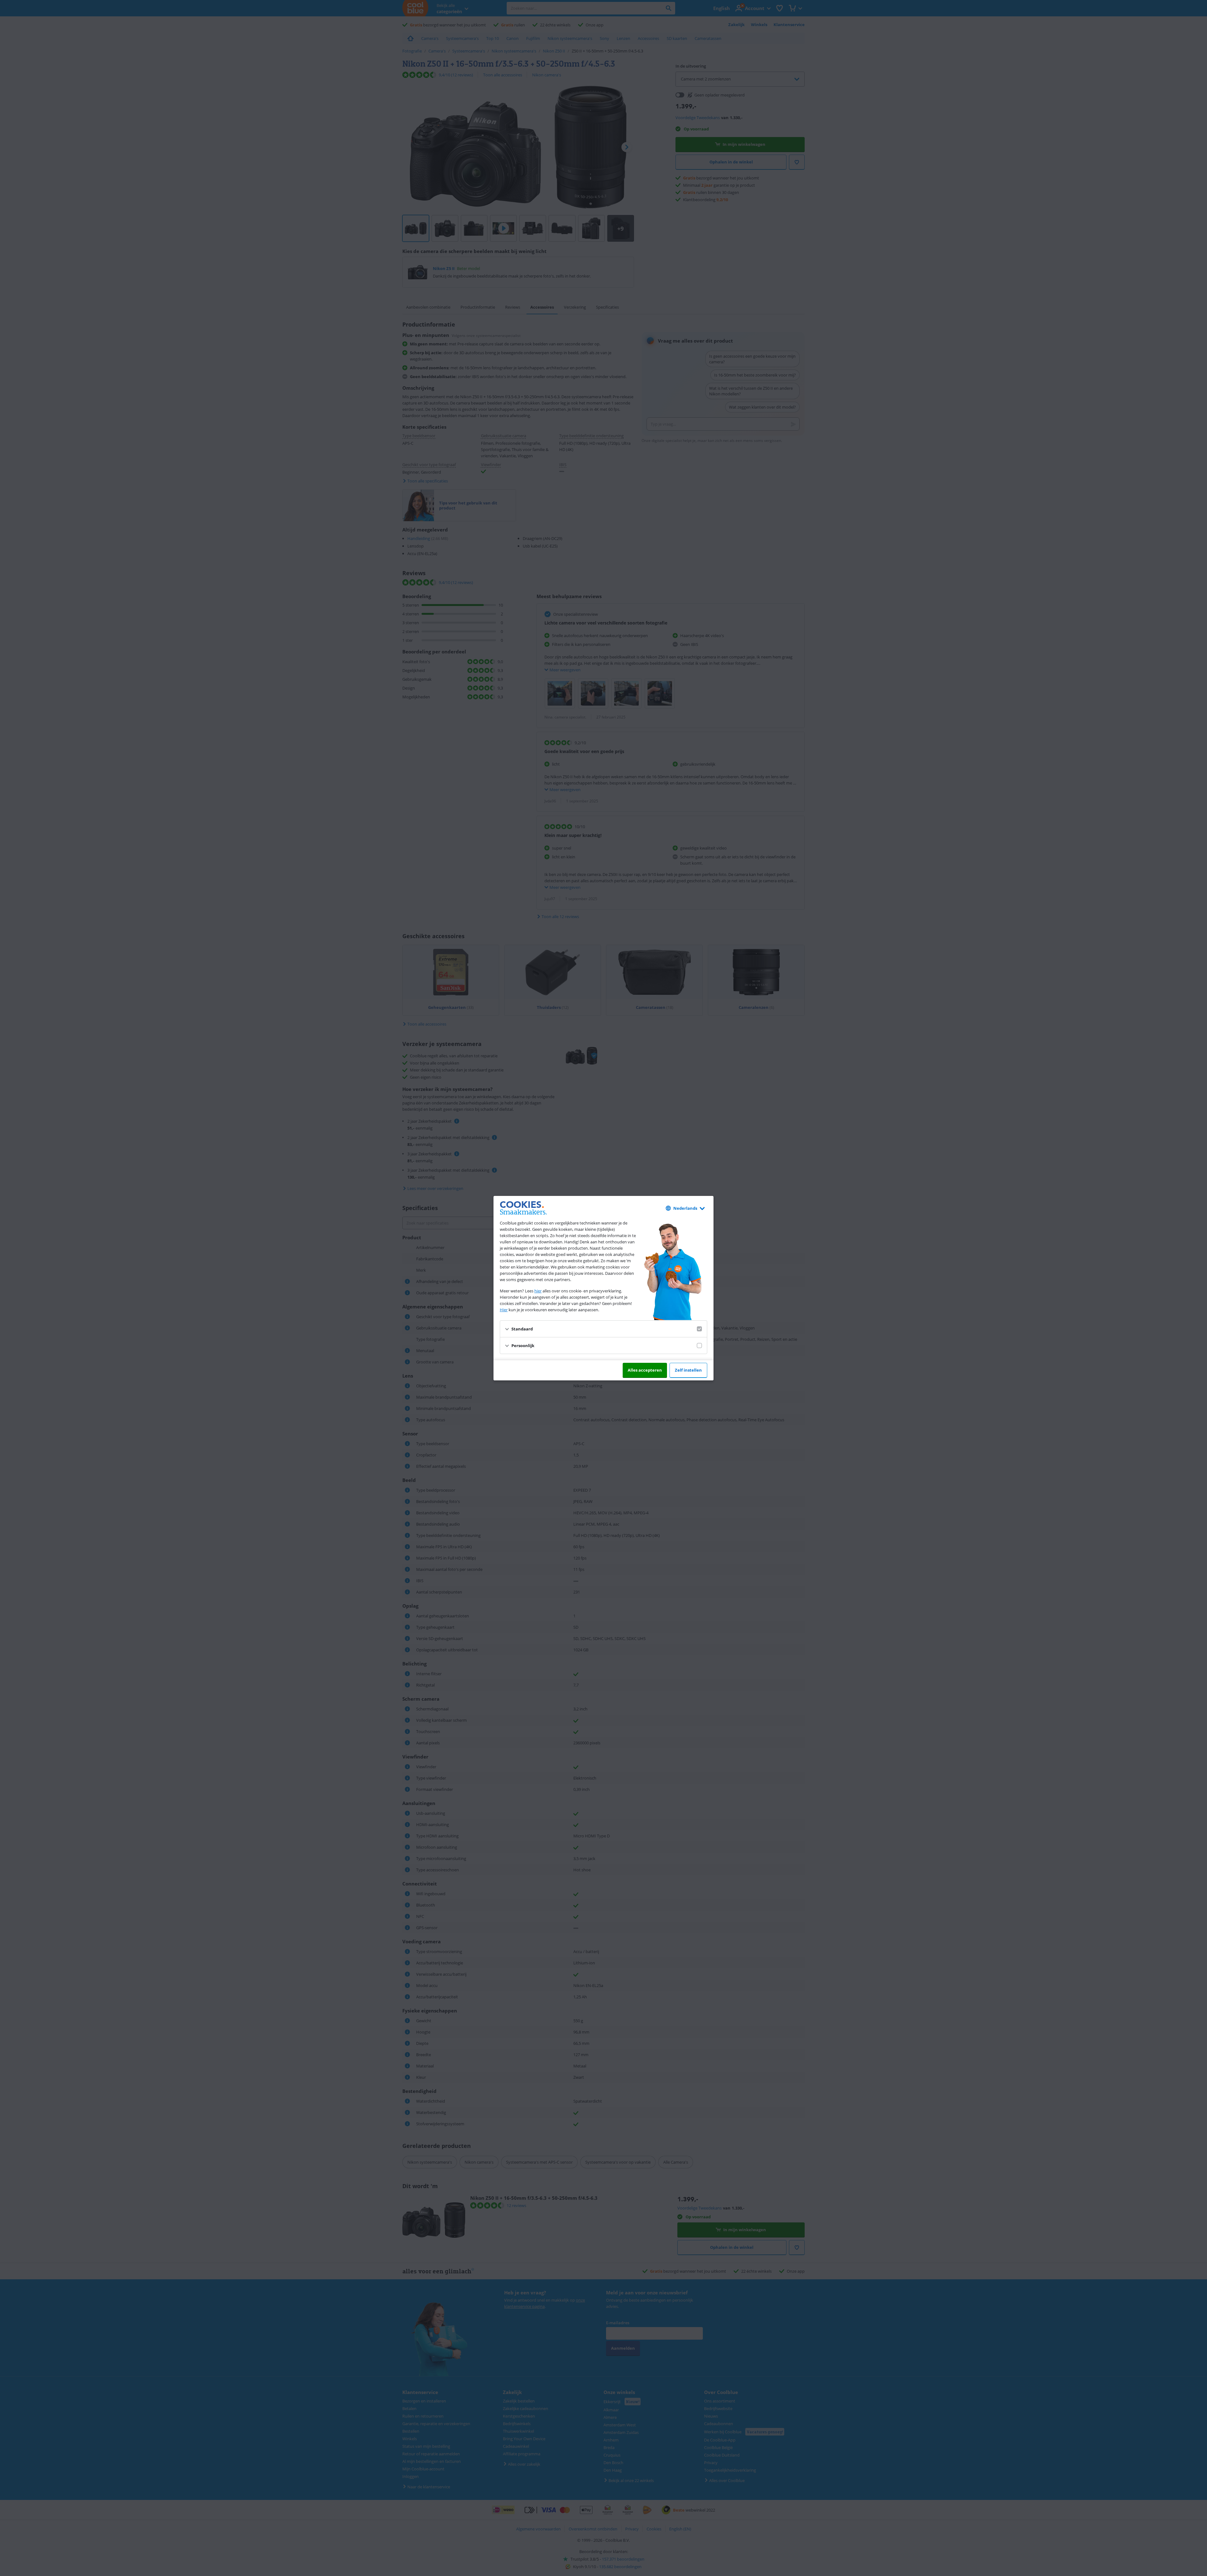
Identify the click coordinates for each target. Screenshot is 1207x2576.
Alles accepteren (645, 1370)
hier (538, 1291)
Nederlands (685, 1208)
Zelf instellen (688, 1370)
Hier (504, 1310)
